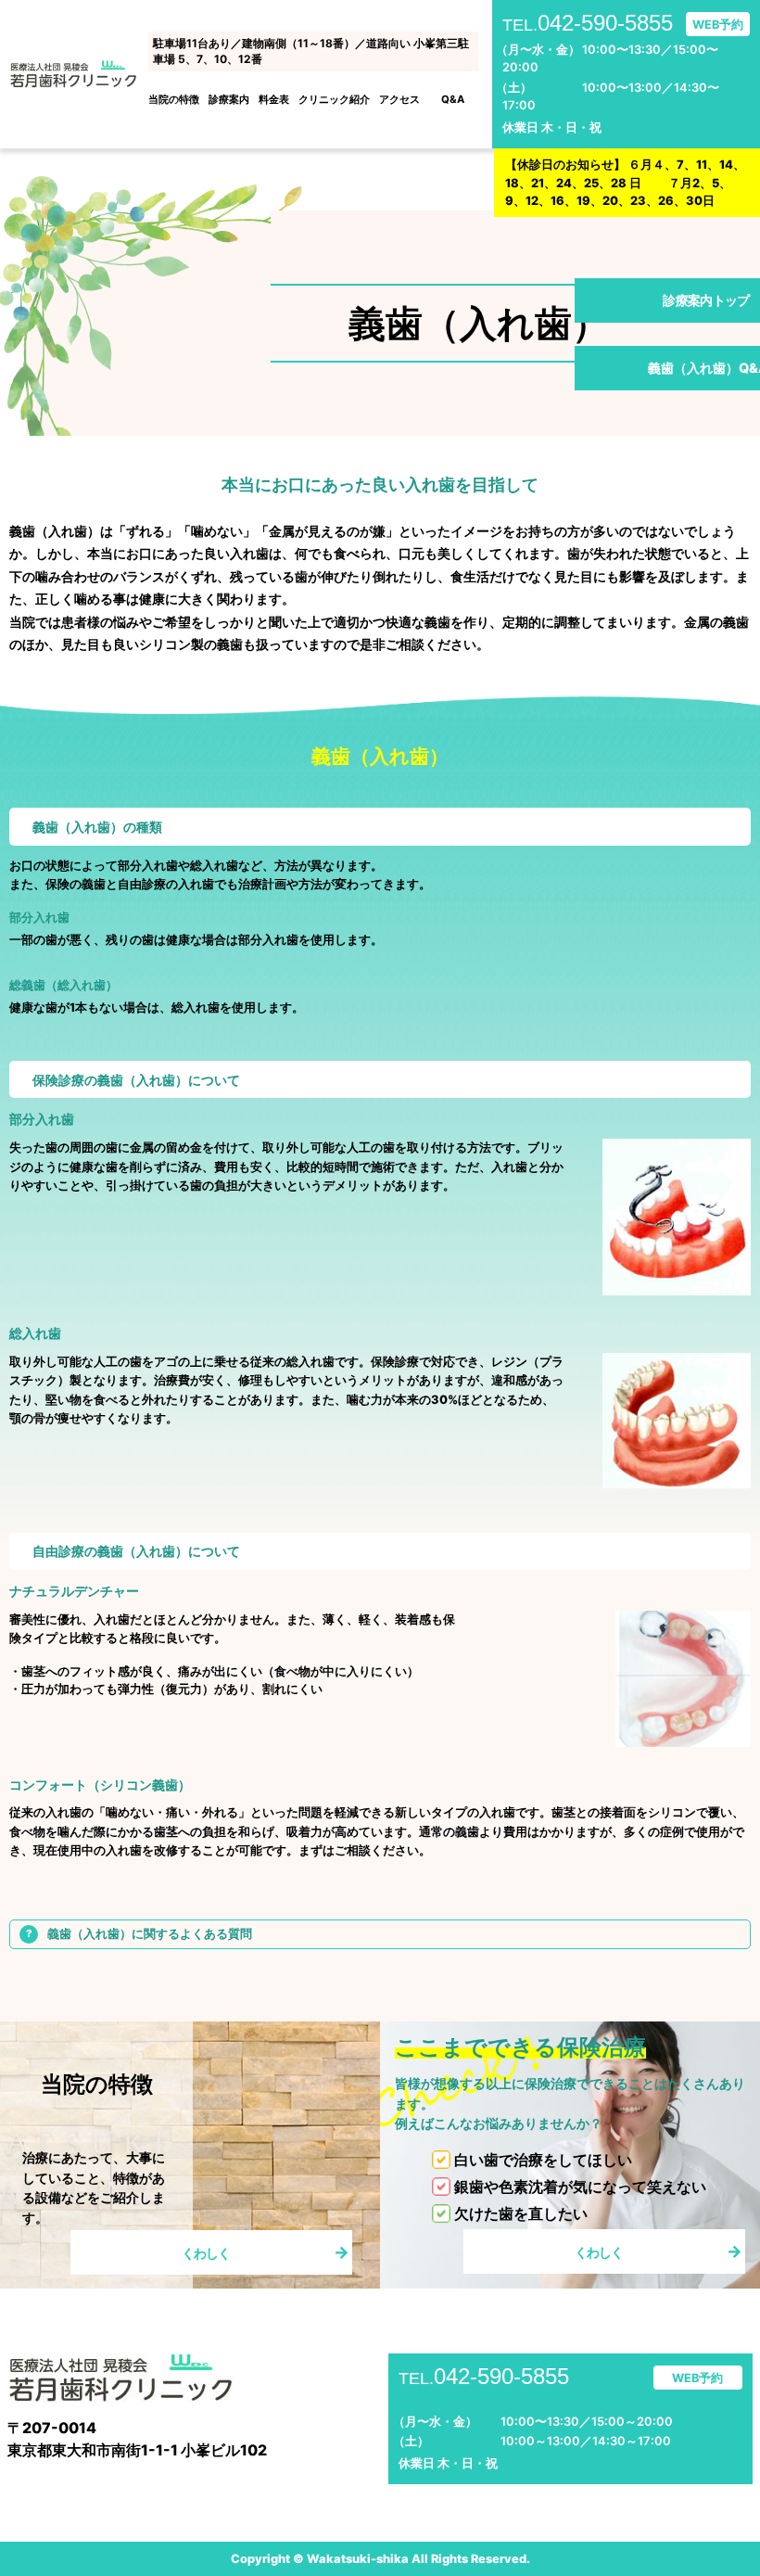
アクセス (399, 99)
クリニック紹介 (334, 99)
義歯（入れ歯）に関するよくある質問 (150, 1934)
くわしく (206, 2253)
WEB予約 (718, 25)
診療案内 (229, 99)
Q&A (453, 99)
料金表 (274, 99)
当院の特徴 (174, 99)
